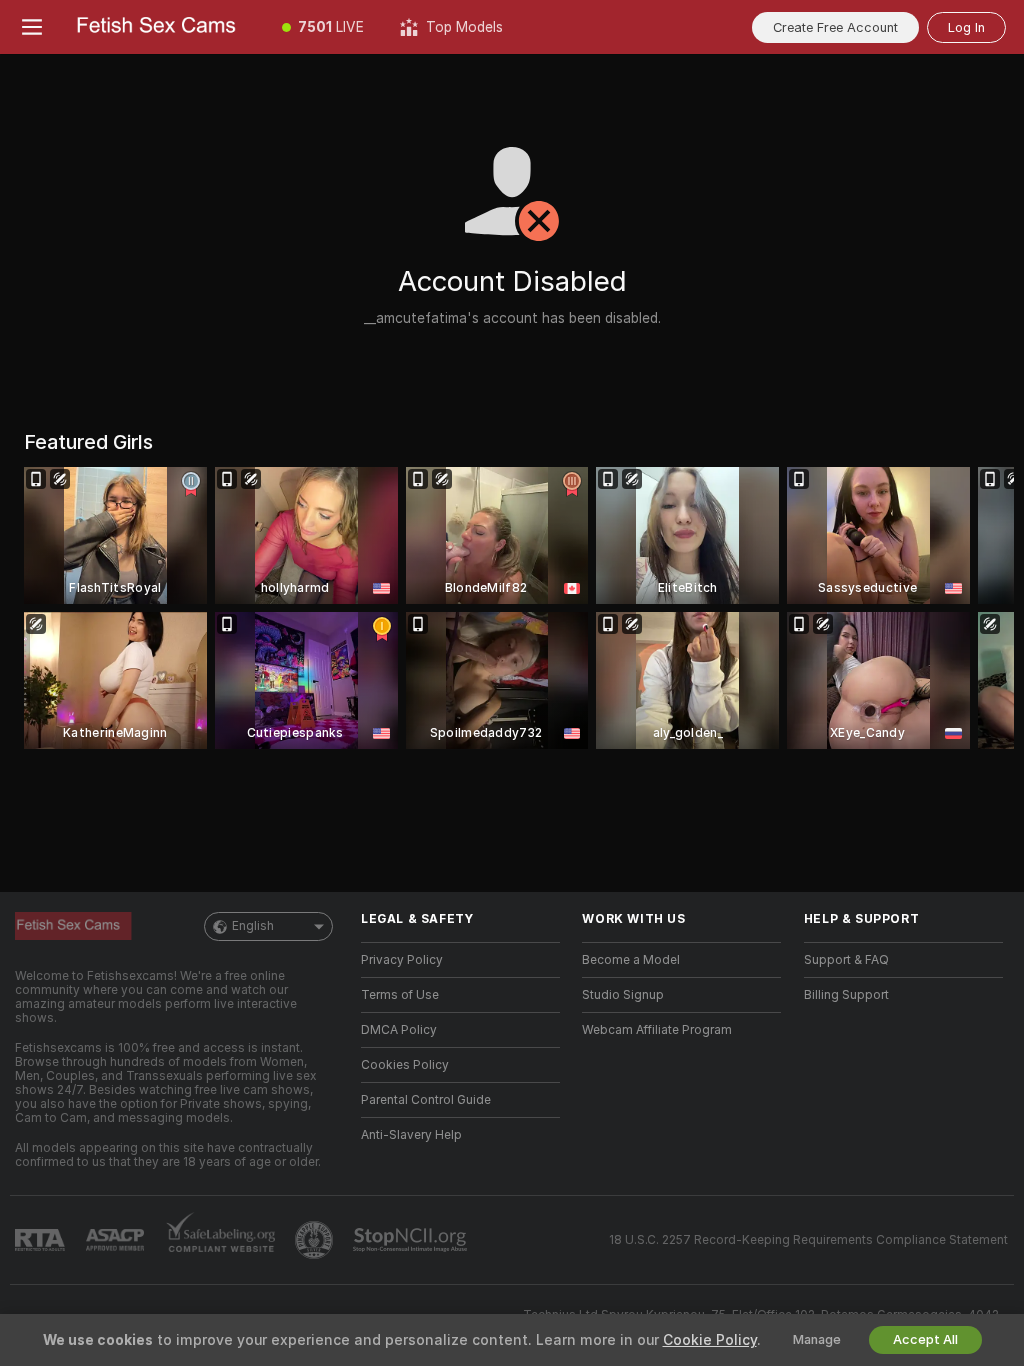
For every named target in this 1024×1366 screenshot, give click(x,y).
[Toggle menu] (32, 27)
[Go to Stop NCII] (412, 1240)
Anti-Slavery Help (411, 1135)
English (253, 926)
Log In (966, 27)
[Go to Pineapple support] (316, 1240)
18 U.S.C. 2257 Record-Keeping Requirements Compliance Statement (808, 1240)
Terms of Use (400, 995)
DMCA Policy (399, 1030)
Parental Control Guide (426, 1100)
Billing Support (846, 995)
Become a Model (631, 960)
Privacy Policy (402, 960)
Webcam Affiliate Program (657, 1030)
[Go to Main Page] (164, 27)
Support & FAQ (846, 960)
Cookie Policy (710, 1340)
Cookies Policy (405, 1065)
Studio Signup (623, 995)
